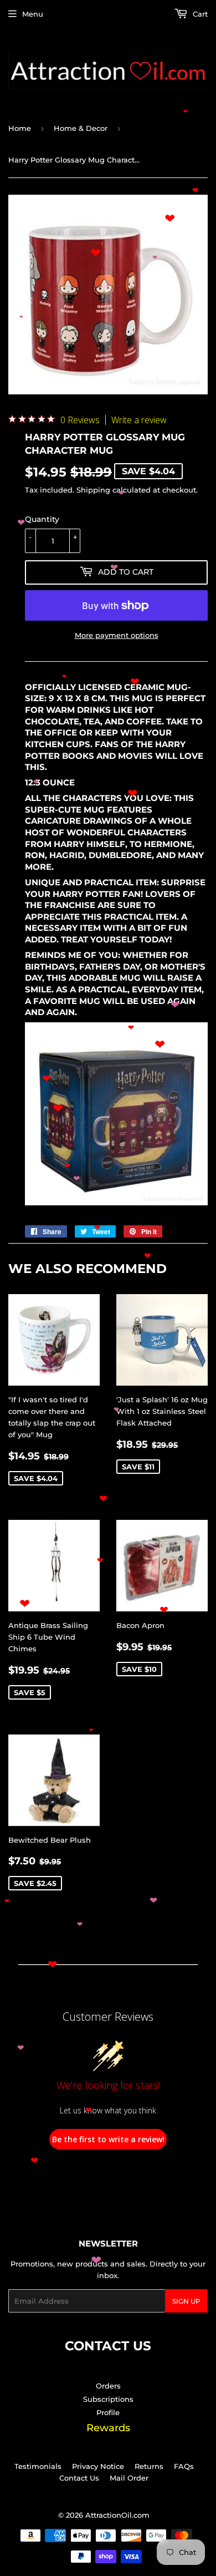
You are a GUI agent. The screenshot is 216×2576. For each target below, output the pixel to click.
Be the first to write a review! (108, 2139)
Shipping (93, 490)
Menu (33, 14)
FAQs (184, 2466)
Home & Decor (81, 128)
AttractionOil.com (117, 2515)
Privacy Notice (98, 2466)
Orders (108, 2386)
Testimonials (38, 2466)
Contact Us (79, 2478)
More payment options (117, 635)
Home (20, 128)
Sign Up (186, 2301)
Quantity (42, 519)
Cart (199, 14)
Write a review (139, 420)
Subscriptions (108, 2399)
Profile (108, 2412)
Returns (149, 2466)
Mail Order (129, 2478)
